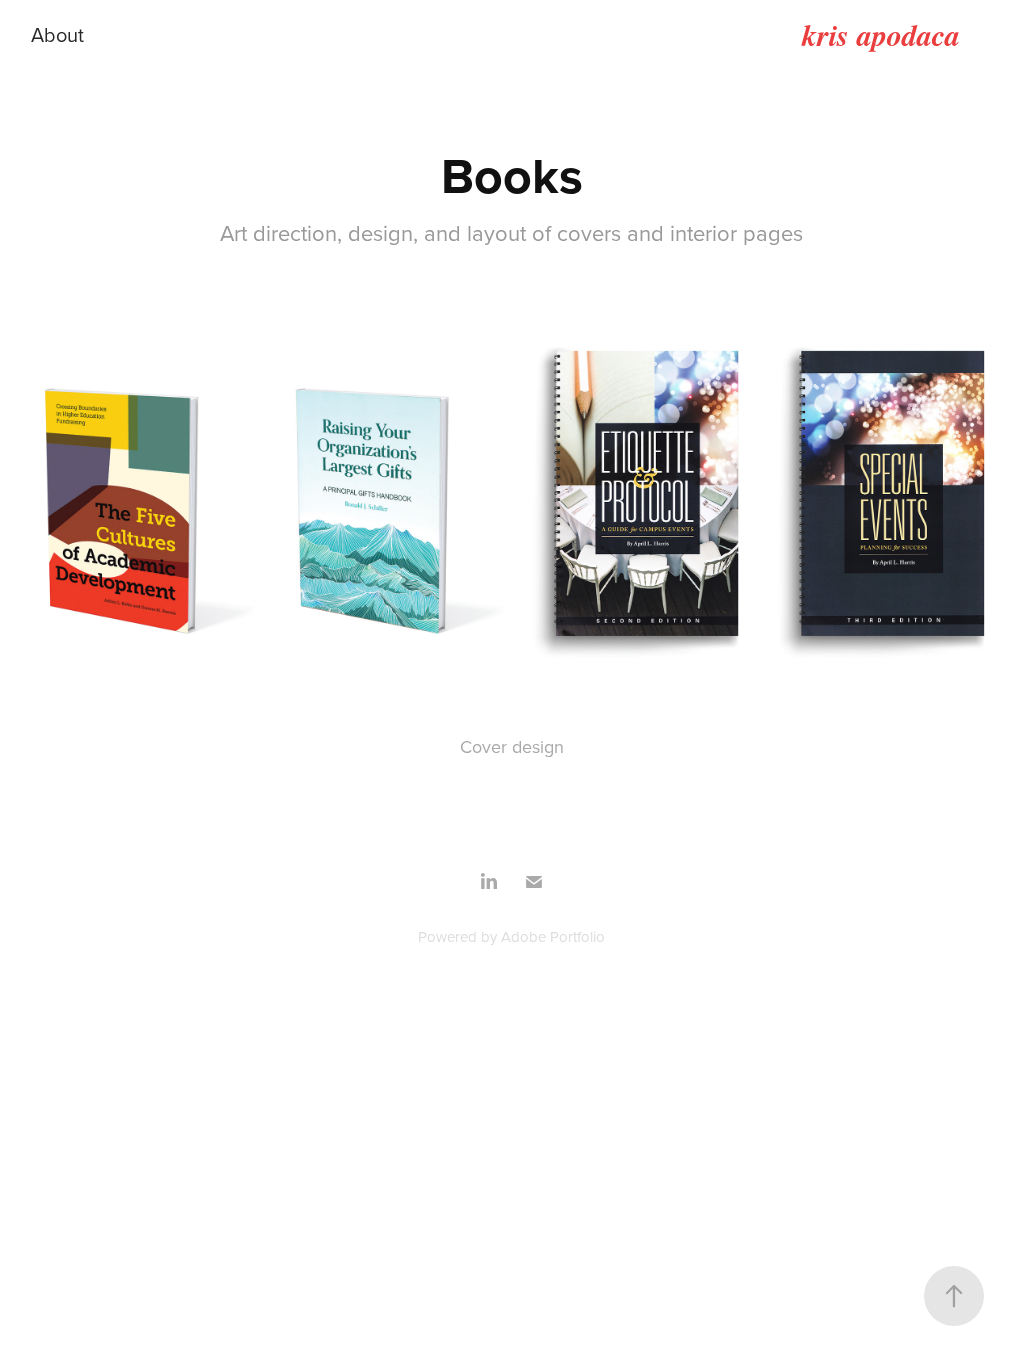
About (57, 34)
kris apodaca (881, 35)
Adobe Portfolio (553, 936)
